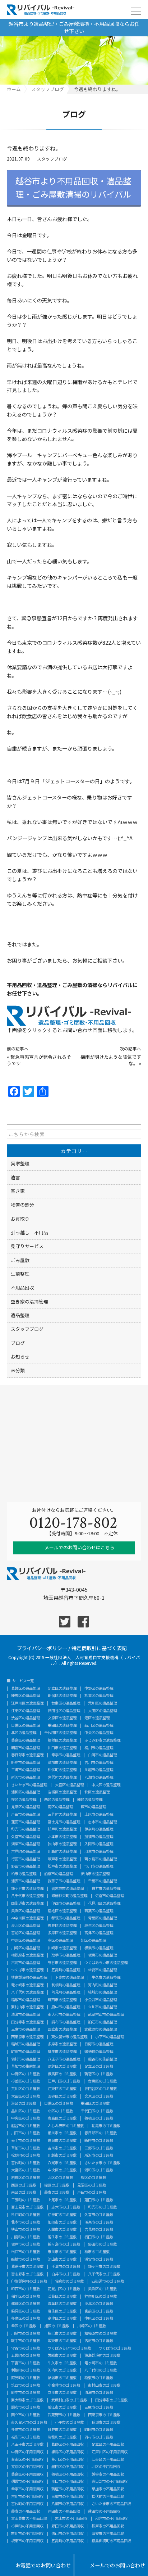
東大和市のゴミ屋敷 (27, 2400)
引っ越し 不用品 (29, 1232)
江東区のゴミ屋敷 (62, 2089)
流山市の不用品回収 (68, 2534)
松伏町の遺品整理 (62, 1770)
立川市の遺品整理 (102, 2007)
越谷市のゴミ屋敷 (26, 2126)
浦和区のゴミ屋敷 (99, 2170)
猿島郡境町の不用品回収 (111, 2541)
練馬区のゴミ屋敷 (62, 2074)
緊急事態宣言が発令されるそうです (39, 1060)
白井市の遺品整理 (106, 1888)
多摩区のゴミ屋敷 (26, 2318)
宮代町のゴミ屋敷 (26, 2163)
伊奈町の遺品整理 (99, 1829)
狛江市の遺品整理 (102, 2022)
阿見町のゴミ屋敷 (26, 2378)
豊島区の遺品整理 (26, 1740)
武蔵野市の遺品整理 (101, 2029)
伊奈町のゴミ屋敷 (62, 2215)
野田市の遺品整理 (26, 1866)
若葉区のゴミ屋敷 (62, 2296)
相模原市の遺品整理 (27, 1955)
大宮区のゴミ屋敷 (26, 2170)
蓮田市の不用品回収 (104, 2511)
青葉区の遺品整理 (102, 1918)
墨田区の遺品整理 (62, 1725)
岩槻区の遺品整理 (62, 1792)
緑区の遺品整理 (90, 1800)
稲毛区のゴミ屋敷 (26, 2296)
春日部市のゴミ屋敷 (101, 2133)
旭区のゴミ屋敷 (57, 2326)
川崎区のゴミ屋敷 (92, 2326)
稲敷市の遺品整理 (26, 2000)
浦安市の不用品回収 (108, 2534)
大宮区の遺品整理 (69, 1785)
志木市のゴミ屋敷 (66, 2207)
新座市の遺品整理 (26, 1762)
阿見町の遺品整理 (66, 1992)
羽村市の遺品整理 (26, 2059)
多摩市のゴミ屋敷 (26, 2429)
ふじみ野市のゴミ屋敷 (66, 2126)
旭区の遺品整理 (93, 1940)
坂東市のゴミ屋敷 (62, 2341)
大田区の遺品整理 (102, 1711)
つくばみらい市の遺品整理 (106, 1963)
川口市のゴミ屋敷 (26, 2133)
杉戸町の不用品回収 (27, 2526)
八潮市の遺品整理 (99, 1777)
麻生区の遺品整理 (99, 1926)
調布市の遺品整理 (66, 2022)
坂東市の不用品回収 (27, 2541)
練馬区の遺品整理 (26, 1695)
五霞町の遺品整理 (66, 1970)
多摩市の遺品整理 (62, 2044)
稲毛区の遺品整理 (62, 1911)
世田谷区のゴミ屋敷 (101, 2089)
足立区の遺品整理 (62, 1688)
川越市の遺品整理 (99, 1770)
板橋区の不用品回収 (68, 2474)
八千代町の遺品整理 (27, 1992)
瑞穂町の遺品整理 (99, 2052)
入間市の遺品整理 (99, 1844)
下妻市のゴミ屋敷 (26, 2363)
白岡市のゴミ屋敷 (62, 2140)
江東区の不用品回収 (108, 2459)
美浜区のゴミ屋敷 (102, 2289)
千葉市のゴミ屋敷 (66, 2266)
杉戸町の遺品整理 (62, 1829)
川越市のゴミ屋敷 (62, 2155)
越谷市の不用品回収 (108, 2474)
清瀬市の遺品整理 (26, 2014)
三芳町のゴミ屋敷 (26, 2200)
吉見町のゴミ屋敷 (99, 2229)
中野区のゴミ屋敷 (26, 2074)
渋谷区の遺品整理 (26, 1718)
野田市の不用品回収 (68, 2526)
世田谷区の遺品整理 (64, 1711)
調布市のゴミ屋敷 (26, 2407)
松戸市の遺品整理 (62, 1866)
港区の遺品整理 (97, 1718)
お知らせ (20, 1357)
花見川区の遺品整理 (104, 1903)
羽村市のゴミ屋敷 (99, 2437)
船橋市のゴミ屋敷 (26, 2259)
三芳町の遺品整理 (62, 1814)
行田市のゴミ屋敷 (99, 2237)
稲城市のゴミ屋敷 (106, 2422)
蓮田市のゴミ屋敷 (99, 2200)
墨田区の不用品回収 (68, 2467)
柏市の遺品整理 (24, 1874)
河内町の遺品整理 (102, 1985)
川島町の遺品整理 (62, 1851)
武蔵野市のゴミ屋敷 (64, 2415)
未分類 (18, 1370)
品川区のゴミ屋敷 (26, 2111)
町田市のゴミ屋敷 (99, 2429)
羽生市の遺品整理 (99, 1851)
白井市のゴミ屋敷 (66, 2274)
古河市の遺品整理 (26, 1963)
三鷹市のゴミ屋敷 (99, 2407)
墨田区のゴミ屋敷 (95, 2103)
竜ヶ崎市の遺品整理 (27, 1985)
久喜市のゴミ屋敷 (99, 2215)
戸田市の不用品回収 (64, 2511)
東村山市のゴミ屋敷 (104, 2385)
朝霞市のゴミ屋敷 (106, 2126)
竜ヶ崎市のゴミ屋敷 (101, 2363)
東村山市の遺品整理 (27, 2007)
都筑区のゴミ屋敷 (26, 2303)
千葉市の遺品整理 (102, 1881)
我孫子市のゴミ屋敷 (27, 2266)
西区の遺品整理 (57, 1800)
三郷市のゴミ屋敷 (99, 2148)
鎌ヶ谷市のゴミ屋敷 (104, 2266)
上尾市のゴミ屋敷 (62, 2200)
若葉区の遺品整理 (99, 1911)
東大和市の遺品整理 (64, 2014)
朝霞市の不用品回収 (27, 2481)
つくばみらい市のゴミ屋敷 (69, 2348)
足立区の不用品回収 (108, 2444)
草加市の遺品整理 (62, 1762)
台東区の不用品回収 (27, 2459)
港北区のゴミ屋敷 (99, 2303)
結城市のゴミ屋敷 (62, 2378)
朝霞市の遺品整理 (26, 1748)
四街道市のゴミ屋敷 (108, 2281)
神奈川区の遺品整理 (27, 1918)
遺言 (15, 1177)
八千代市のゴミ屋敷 (104, 2274)
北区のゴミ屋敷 (60, 2111)
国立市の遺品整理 (62, 2029)
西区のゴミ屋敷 (24, 2185)
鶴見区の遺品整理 (62, 1926)
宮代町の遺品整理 (62, 1777)
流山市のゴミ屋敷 (62, 2259)
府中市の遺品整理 (66, 2007)
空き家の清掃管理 (29, 1301)
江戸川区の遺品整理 (27, 1703)
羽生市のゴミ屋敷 (62, 2237)
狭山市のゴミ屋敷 (26, 2229)
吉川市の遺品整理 (99, 1762)
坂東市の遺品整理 (102, 1955)
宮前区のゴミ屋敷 (99, 2311)
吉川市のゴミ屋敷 (62, 2148)
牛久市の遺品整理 (106, 1977)
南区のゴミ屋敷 (24, 2192)
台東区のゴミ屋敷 (102, 2081)
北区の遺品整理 (24, 1733)
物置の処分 (22, 1205)
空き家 (18, 1191)
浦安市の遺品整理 (26, 1881)
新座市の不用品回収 (68, 2489)
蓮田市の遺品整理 (26, 1822)
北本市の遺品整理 (62, 1837)
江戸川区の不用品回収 (110, 2452)
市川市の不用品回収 (27, 2534)
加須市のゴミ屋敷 (62, 2222)
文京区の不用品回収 (27, 2467)
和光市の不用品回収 (111, 2518)
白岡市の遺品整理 (102, 1755)
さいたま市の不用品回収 (111, 2504)
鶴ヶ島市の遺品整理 (101, 1859)
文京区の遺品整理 (62, 1718)
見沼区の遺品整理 (26, 1807)
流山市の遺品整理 (95, 1874)
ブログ (18, 1343)
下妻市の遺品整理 (69, 1977)
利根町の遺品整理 (66, 1985)
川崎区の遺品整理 (26, 1948)
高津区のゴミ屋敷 (62, 2318)
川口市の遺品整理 (62, 1748)
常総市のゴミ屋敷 (62, 2355)
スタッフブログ (52, 159)
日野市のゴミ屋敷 (62, 2429)
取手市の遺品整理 (66, 1955)
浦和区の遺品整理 (26, 1792)
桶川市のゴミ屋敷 (62, 2133)
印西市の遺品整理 (66, 1903)
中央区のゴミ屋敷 (26, 2118)
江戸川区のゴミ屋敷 (64, 2081)
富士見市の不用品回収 (29, 2518)
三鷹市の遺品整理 (26, 2029)
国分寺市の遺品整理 (27, 2022)
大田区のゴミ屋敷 (26, 2096)
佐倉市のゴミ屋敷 (69, 2281)
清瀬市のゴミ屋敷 (99, 2392)
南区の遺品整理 (60, 1807)
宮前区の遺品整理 (26, 1933)
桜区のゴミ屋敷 (93, 2178)
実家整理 (20, 1163)
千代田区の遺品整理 (60, 1733)
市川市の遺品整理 (99, 1866)
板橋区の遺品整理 (62, 1740)
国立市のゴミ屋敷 (26, 2415)
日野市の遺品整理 (99, 2044)
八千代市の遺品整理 (27, 1896)
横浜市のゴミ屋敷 (62, 2333)
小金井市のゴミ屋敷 (64, 2385)
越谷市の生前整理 (102, 2059)
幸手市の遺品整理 (66, 1755)
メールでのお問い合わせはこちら (79, 1547)
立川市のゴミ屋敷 (62, 2392)
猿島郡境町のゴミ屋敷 (102, 2355)
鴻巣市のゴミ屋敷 (99, 2222)
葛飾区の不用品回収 (68, 2444)
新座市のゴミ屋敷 (99, 2140)
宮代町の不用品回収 (27, 2504)
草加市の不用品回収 (108, 2489)
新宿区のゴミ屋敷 (99, 2074)
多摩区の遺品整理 (62, 1933)
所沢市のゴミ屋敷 (99, 2155)
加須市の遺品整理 (99, 1837)
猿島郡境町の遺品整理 (29, 1977)
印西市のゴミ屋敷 (26, 2289)
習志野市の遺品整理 (68, 1888)
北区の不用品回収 (106, 2467)
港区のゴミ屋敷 (24, 2103)
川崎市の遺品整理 (62, 1948)
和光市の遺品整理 (26, 1829)
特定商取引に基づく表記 (99, 1647)
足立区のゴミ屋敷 (99, 2066)
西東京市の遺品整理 (27, 2037)
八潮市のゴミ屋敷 (62, 2163)
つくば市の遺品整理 (27, 1970)
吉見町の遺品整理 (26, 1851)
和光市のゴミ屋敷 (102, 2207)
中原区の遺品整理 (26, 1940)
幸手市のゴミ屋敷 (26, 2140)
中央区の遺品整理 (99, 1733)
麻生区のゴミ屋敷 (62, 2311)
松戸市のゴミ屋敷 (26, 2252)
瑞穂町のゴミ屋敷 (62, 2437)
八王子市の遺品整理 (64, 2059)
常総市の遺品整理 (102, 1970)
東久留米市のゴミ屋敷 (29, 2422)
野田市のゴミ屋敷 (102, 2244)
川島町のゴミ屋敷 (26, 2237)
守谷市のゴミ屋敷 (26, 2348)
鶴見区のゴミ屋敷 (26, 2311)
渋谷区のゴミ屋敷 (62, 2096)
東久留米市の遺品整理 (69, 2037)
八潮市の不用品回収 (68, 2504)
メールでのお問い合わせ (111, 2566)
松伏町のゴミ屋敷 (26, 2155)
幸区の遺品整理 (60, 1940)
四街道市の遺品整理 (27, 1903)
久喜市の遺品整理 (26, 1837)
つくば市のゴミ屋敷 (115, 2348)
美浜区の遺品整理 (26, 1911)
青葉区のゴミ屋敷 (62, 2303)
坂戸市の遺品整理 (62, 1859)
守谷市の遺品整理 (62, 1963)
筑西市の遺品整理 (62, 2000)
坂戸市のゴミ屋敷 (26, 2244)
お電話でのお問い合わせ (37, 2566)
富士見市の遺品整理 (64, 1822)
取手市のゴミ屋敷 (26, 2341)
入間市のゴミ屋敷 (62, 2229)
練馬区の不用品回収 (68, 2452)
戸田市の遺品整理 (26, 1814)
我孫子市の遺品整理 (64, 1881)
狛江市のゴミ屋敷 (62, 2407)
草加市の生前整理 (26, 2066)
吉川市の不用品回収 (27, 2496)
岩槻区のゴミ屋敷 (26, 2178)
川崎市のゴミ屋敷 (26, 2333)
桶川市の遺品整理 (99, 1748)
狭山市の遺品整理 (62, 1844)
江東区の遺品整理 (26, 1711)
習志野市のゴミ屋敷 (27, 2274)
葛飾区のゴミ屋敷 (62, 2066)
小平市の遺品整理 (110, 2037)
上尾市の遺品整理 (99, 1814)
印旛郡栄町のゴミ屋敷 (29, 2281)
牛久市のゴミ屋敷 (62, 2363)
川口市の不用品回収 (68, 2481)
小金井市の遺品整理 (101, 2000)
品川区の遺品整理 (99, 1725)
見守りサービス (27, 1246)
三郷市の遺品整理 (26, 1770)
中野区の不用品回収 (27, 2452)
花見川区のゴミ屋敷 (64, 2289)
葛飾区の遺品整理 (26, 1688)
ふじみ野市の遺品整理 (102, 1740)
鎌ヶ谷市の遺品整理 (27, 1888)
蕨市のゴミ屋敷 (57, 2192)
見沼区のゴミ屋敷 (92, 2185)
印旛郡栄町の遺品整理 (69, 1896)
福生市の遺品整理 (62, 2052)
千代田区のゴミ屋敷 (97, 2111)
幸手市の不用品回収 (27, 2489)
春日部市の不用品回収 (110, 2481)
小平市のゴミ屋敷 (69, 2422)
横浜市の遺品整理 (99, 1948)
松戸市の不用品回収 (108, 2526)
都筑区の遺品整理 (66, 1918)
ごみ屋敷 (20, 1260)
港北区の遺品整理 (26, 1926)
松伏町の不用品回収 (108, 2496)
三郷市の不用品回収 (68, 2496)
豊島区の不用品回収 (27, 2474)
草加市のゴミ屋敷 (26, 2148)
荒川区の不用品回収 (68, 2459)
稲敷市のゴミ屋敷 (99, 2378)
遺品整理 (20, 1315)
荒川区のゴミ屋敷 (26, 2089)
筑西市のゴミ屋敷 (26, 2385)
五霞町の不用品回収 (68, 2541)
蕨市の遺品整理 (93, 1807)
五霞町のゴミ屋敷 (26, 2355)
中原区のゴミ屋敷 (99, 2318)
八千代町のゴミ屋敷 (101, 2370)
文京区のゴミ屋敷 (99, 2096)
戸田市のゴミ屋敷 (92, 2192)
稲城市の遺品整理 (26, 2044)
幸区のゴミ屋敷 (24, 2326)
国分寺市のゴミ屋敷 (111, 2400)
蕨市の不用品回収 (26, 2511)
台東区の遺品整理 (66, 1703)
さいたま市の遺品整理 (29, 1785)
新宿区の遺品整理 (62, 1695)
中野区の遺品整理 (99, 1688)
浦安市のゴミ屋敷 (99, 2259)
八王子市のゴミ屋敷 (27, 2444)
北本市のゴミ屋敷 (26, 2222)
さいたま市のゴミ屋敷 (102, 2163)
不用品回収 (22, 1287)
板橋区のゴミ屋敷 (99, 2118)
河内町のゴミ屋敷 (62, 2370)
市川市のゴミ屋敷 (62, 2252)
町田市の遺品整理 (26, 2052)
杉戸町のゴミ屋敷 (26, 2215)
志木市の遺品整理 (102, 1822)
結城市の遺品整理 (102, 1992)
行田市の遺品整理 (26, 1859)
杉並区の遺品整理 (99, 1695)
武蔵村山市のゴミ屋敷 (69, 2400)
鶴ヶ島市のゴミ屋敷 (64, 2244)
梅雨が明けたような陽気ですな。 (111, 1060)
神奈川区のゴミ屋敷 (101, 2296)
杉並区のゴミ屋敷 (26, 2081)
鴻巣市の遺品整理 (26, 1844)
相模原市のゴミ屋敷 (101, 2333)
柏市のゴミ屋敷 (97, 2252)
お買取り (20, 1219)
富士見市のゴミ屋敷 (27, 2207)
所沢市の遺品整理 (26, 1777)
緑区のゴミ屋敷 (57, 2185)
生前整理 (20, 1274)
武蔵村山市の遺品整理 (106, 2014)
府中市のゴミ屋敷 (26, 2392)
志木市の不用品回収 (71, 2518)
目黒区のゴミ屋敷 (59, 2103)
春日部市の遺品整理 (27, 1755)
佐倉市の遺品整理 (110, 1896)
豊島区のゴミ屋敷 (62, 2118)
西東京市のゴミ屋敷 (104, 2415)
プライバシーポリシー (42, 1647)
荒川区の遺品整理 (102, 1703)
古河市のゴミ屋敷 (99, 2341)
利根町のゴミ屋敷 (26, 2370)
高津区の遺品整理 (99, 1933)
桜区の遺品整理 (24, 1800)
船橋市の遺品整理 (59, 1874)
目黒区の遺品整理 (26, 1725)
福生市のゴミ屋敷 (26, 2437)
